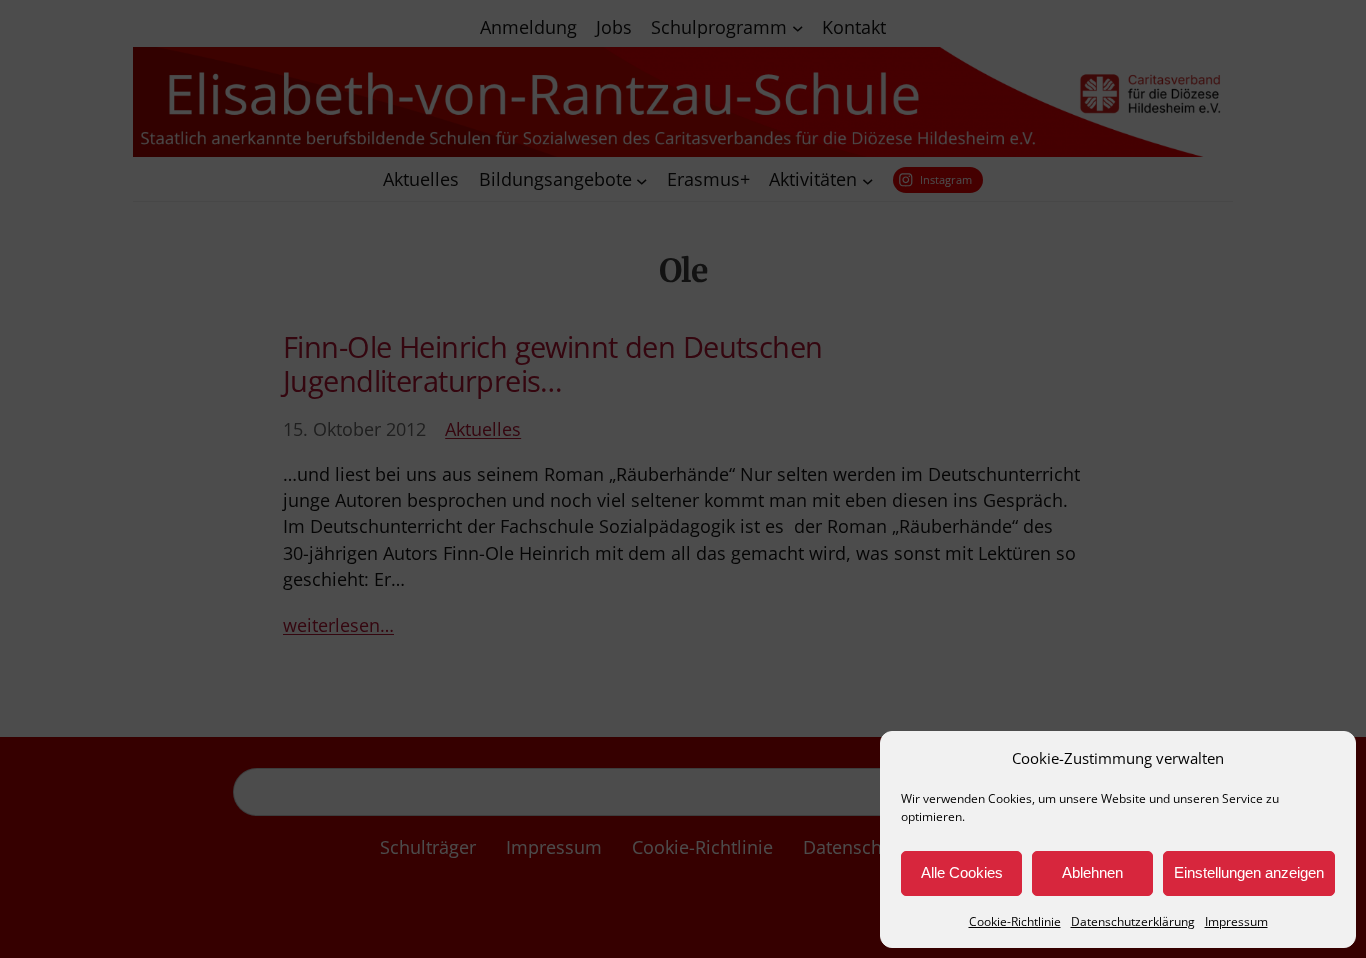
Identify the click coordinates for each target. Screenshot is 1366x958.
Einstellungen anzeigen (1249, 872)
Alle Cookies (962, 872)
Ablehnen (1092, 872)
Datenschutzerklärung (1133, 921)
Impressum (1236, 921)
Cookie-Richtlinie (1015, 921)
